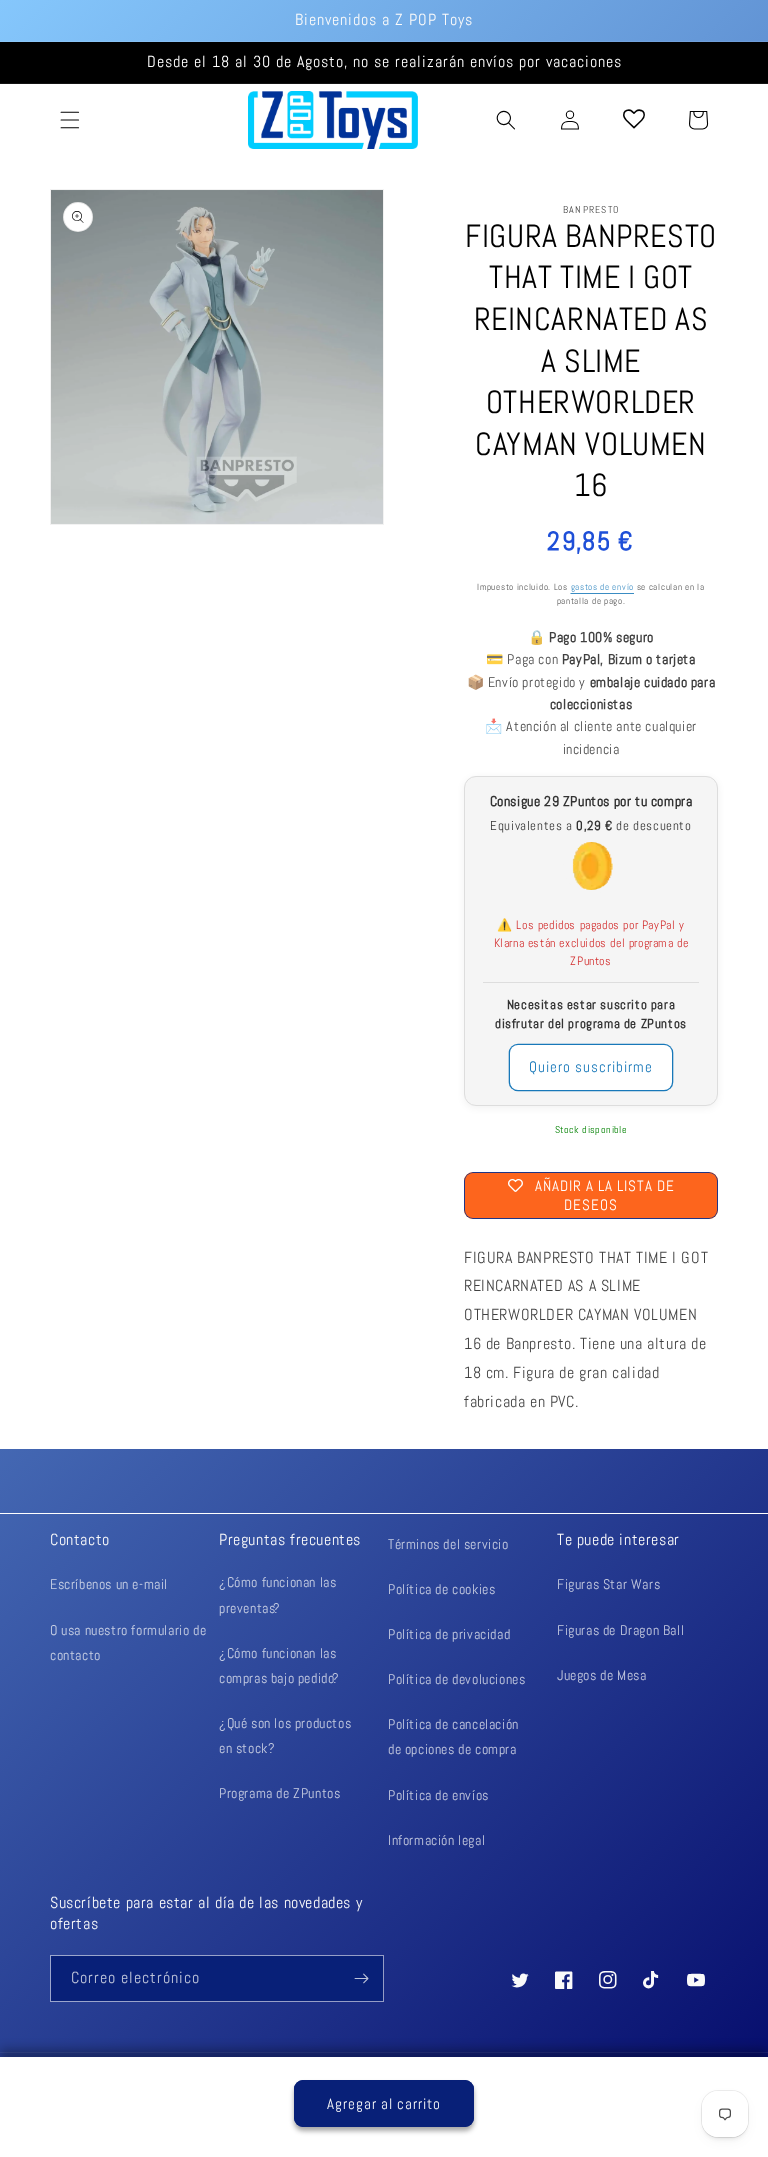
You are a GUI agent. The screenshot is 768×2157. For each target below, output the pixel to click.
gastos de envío (603, 587)
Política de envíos (438, 1795)
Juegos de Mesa (601, 1675)
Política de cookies (441, 1589)
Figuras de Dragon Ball (620, 1630)
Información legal (436, 1840)
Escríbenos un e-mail (109, 1584)
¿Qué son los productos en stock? (285, 1735)
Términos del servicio (448, 1544)
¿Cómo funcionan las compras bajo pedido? (279, 1665)
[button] (70, 120)
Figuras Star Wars (608, 1584)
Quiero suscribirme (591, 1066)
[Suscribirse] (361, 1978)
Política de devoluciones (456, 1679)
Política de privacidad (449, 1634)
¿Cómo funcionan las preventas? (277, 1594)
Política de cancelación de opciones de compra (453, 1736)
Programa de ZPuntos (279, 1793)
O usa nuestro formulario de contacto (128, 1642)
